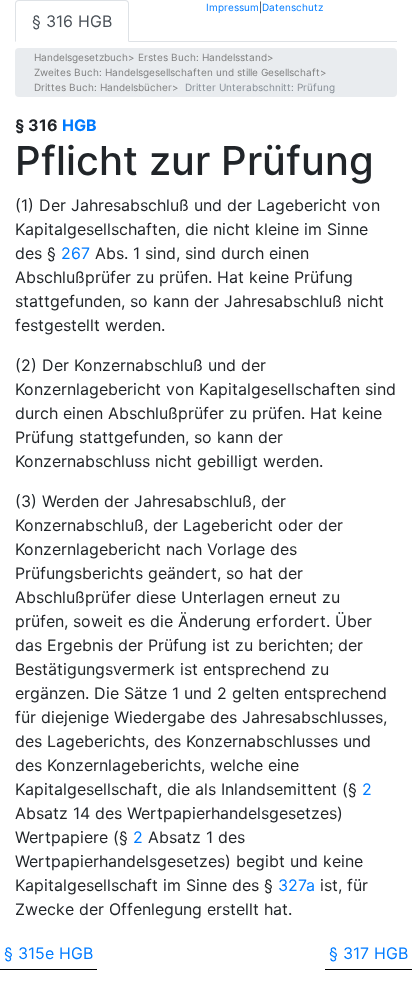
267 (75, 253)
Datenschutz (292, 6)
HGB (79, 125)
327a (296, 885)
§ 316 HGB (72, 21)
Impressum (232, 6)
